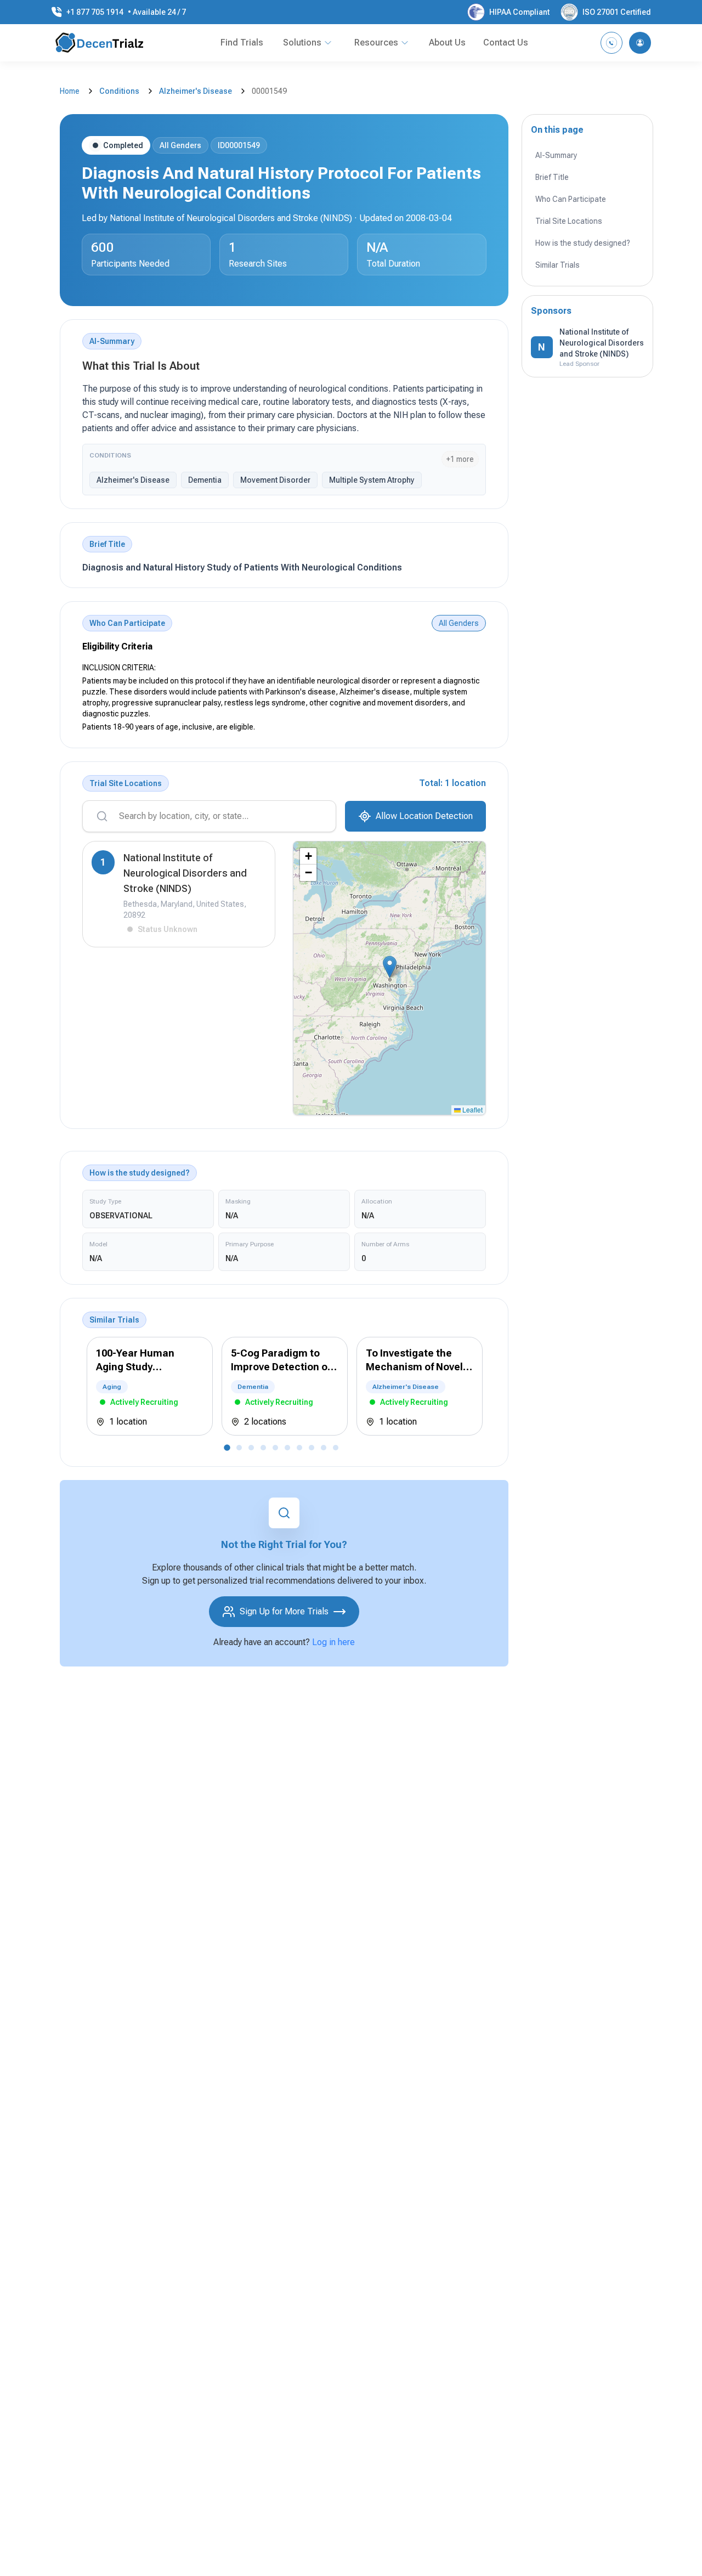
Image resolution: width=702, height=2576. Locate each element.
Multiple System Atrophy (372, 480)
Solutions (302, 43)
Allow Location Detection (424, 816)
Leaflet (472, 1109)
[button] (390, 967)
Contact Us (506, 43)
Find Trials (242, 43)
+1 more (460, 459)
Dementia (205, 480)
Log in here (333, 1642)
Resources (376, 43)
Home (70, 91)
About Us (447, 43)
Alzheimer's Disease (196, 91)
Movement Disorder (275, 480)
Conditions (119, 91)
